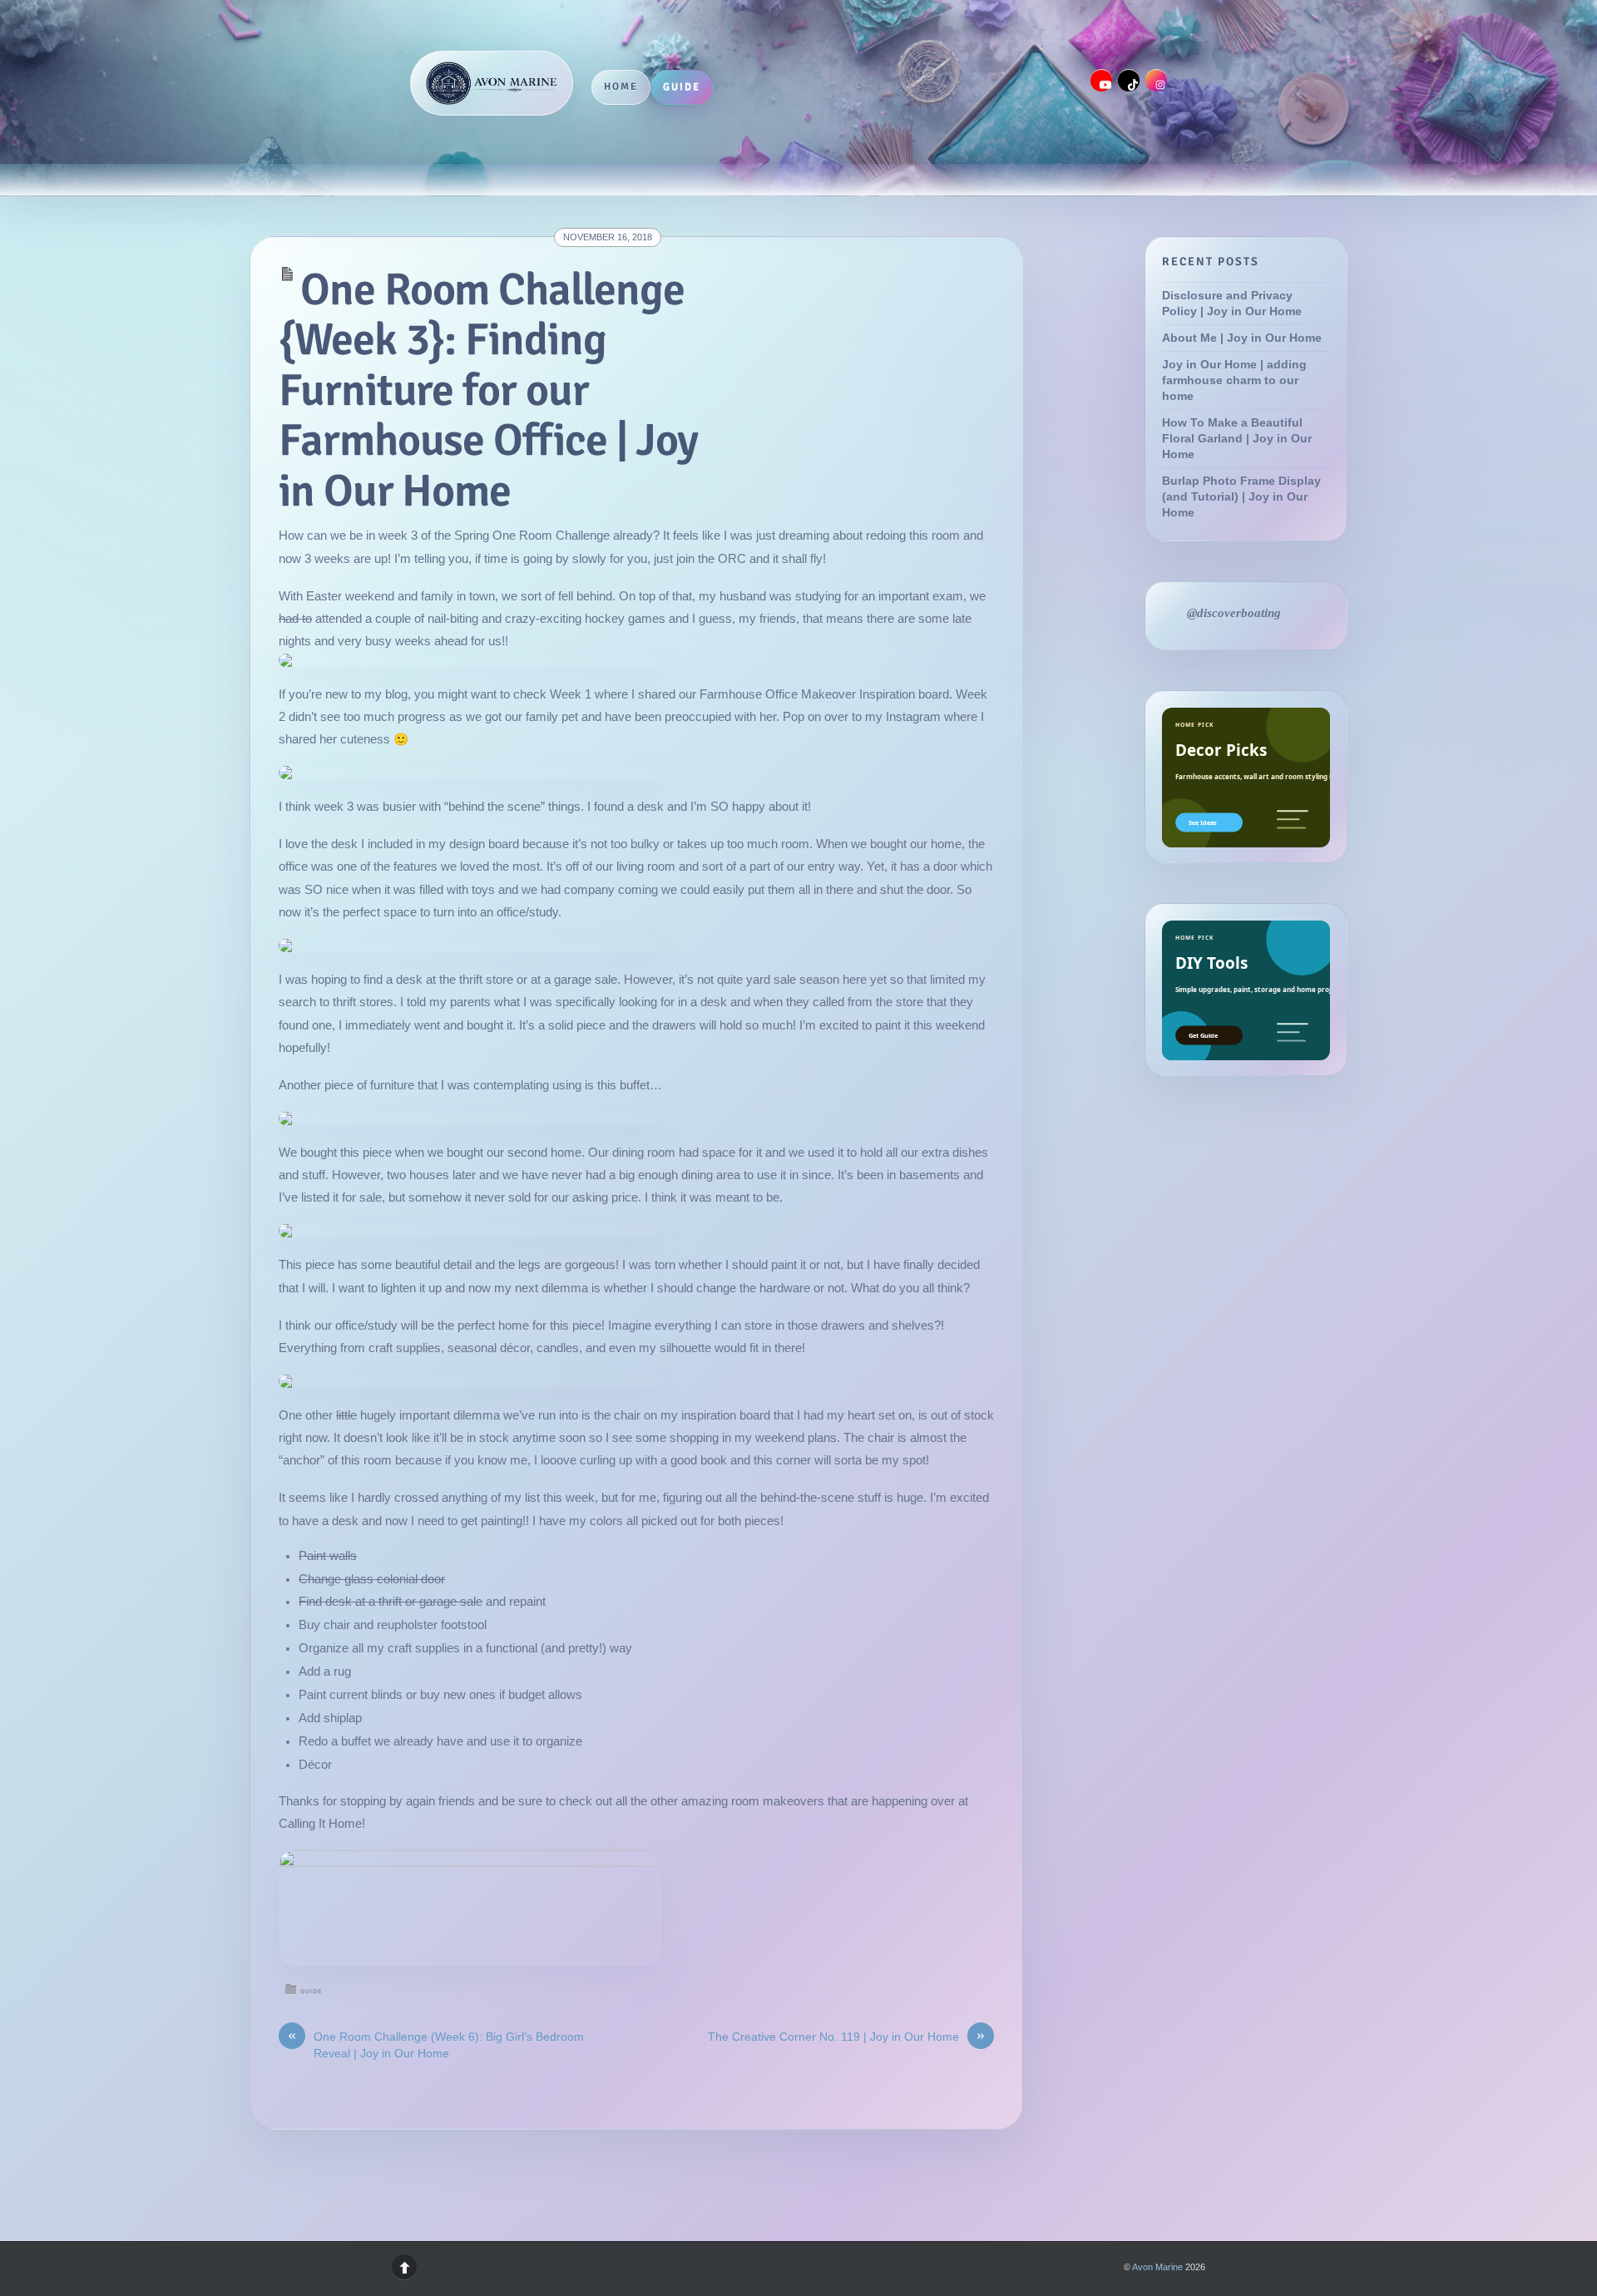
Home (621, 86)
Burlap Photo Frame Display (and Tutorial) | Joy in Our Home (1241, 497)
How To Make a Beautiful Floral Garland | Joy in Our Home (1237, 439)
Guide (682, 86)
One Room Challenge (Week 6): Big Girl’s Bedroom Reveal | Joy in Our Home (436, 2044)
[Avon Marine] (492, 83)
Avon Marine (1157, 2267)
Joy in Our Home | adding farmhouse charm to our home (1234, 380)
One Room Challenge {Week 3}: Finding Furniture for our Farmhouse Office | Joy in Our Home (488, 390)
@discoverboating (1234, 613)
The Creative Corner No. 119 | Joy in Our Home (846, 2036)
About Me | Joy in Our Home (1242, 338)
